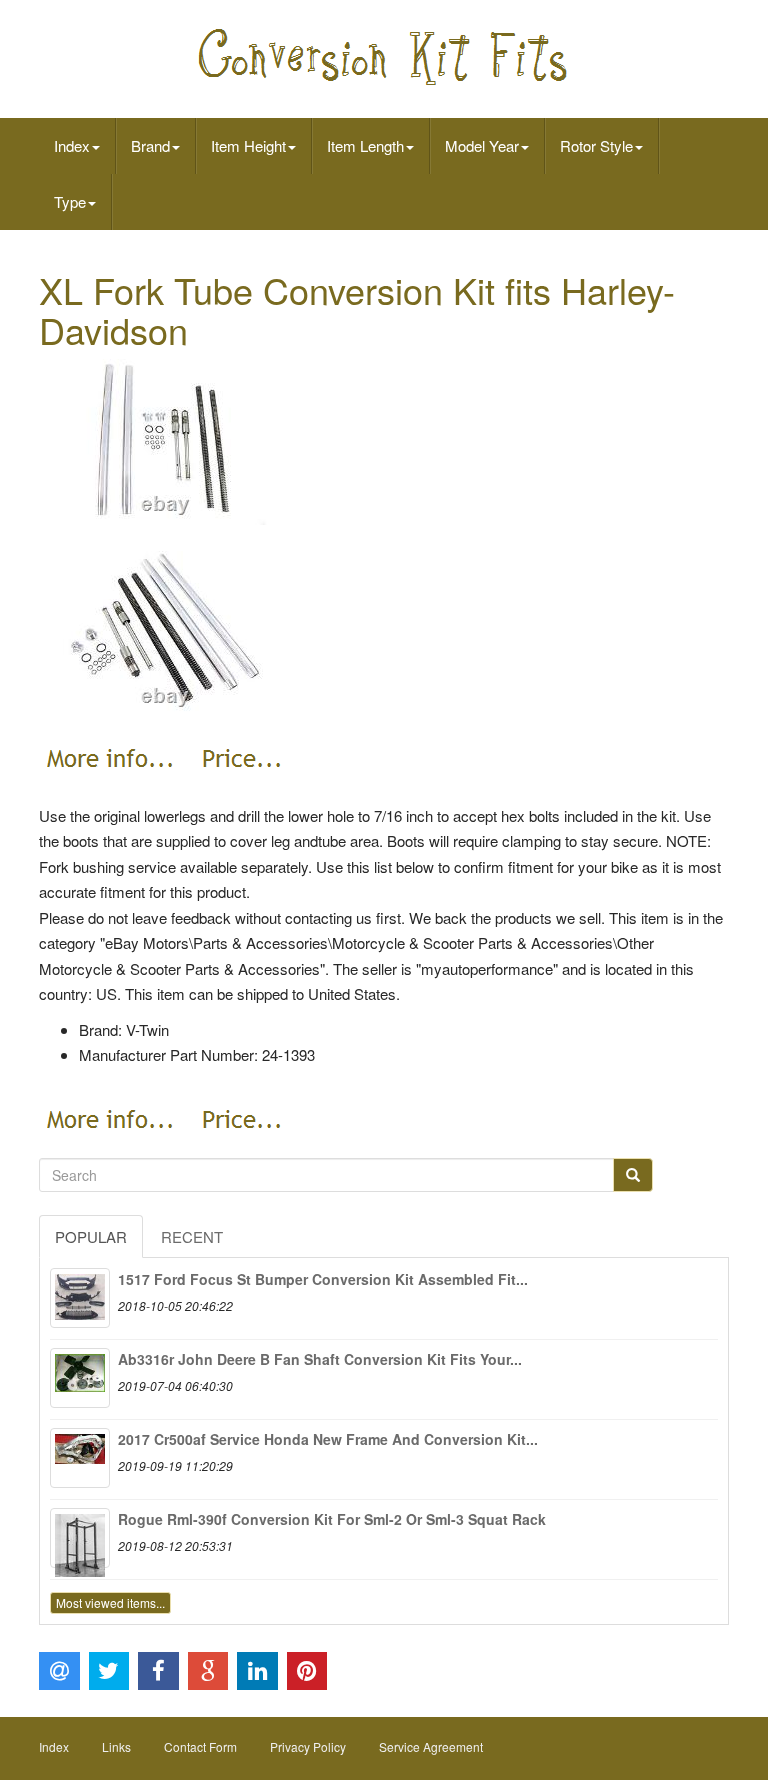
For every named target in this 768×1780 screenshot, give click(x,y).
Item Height (248, 145)
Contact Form (200, 1746)
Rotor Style (596, 145)
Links (116, 1746)
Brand (150, 145)
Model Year (482, 145)
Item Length (365, 145)
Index (72, 145)
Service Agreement (431, 1746)
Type (70, 201)
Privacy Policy (308, 1746)
